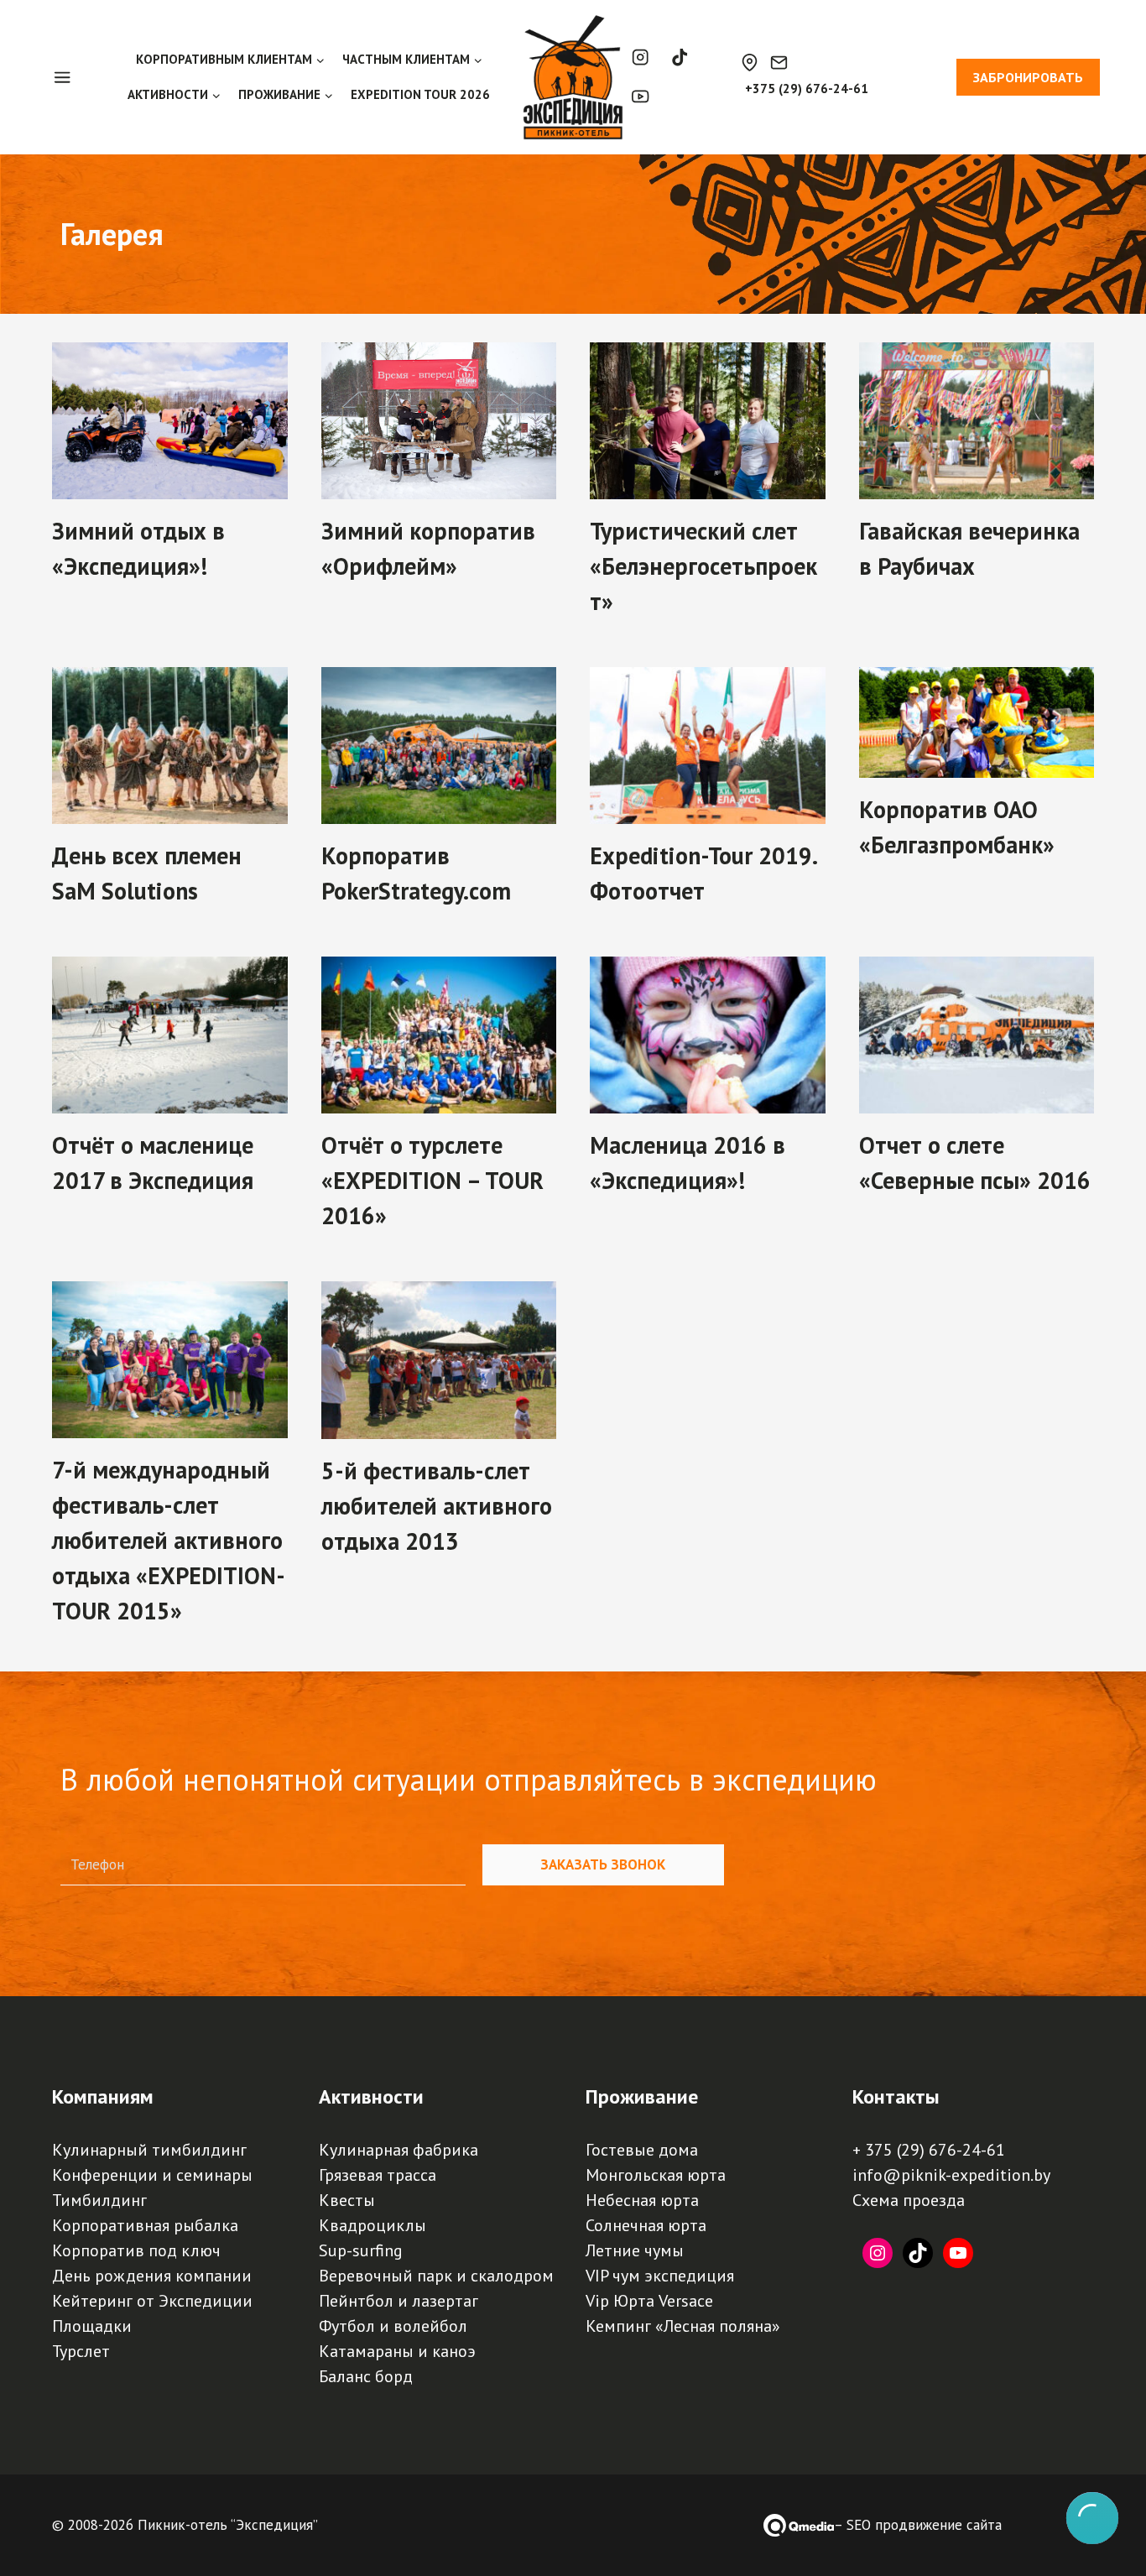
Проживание (642, 2096)
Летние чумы (635, 2250)
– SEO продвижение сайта (918, 2525)
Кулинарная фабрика (398, 2150)
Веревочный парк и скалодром (436, 2276)
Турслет (81, 2351)
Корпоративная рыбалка (145, 2225)
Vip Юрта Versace (649, 2301)
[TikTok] (680, 57)
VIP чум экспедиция (660, 2276)
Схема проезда (909, 2200)
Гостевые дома (642, 2150)
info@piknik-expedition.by (951, 2175)
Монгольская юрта (656, 2175)
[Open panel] (71, 77)
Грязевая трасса (378, 2175)
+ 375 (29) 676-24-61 (929, 2150)
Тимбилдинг (99, 2200)
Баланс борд (366, 2376)
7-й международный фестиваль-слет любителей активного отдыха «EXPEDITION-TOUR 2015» (169, 1540)
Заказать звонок (603, 1864)
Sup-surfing (361, 2250)
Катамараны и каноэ (397, 2351)
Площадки (92, 2326)
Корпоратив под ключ (136, 2250)
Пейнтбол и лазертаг (398, 2301)
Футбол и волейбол (393, 2326)
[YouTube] (641, 97)
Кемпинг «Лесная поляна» (683, 2326)
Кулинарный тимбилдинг (149, 2150)
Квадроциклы (372, 2225)
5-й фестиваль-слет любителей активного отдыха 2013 (437, 1506)
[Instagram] (641, 57)
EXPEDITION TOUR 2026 (420, 94)
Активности (371, 2096)
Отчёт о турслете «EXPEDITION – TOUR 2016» (432, 1180)
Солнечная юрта (646, 2225)
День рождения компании (152, 2276)
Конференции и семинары (152, 2175)
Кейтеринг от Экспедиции (152, 2301)
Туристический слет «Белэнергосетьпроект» (703, 566)
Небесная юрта (642, 2200)
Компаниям (103, 2096)
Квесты (347, 2200)
